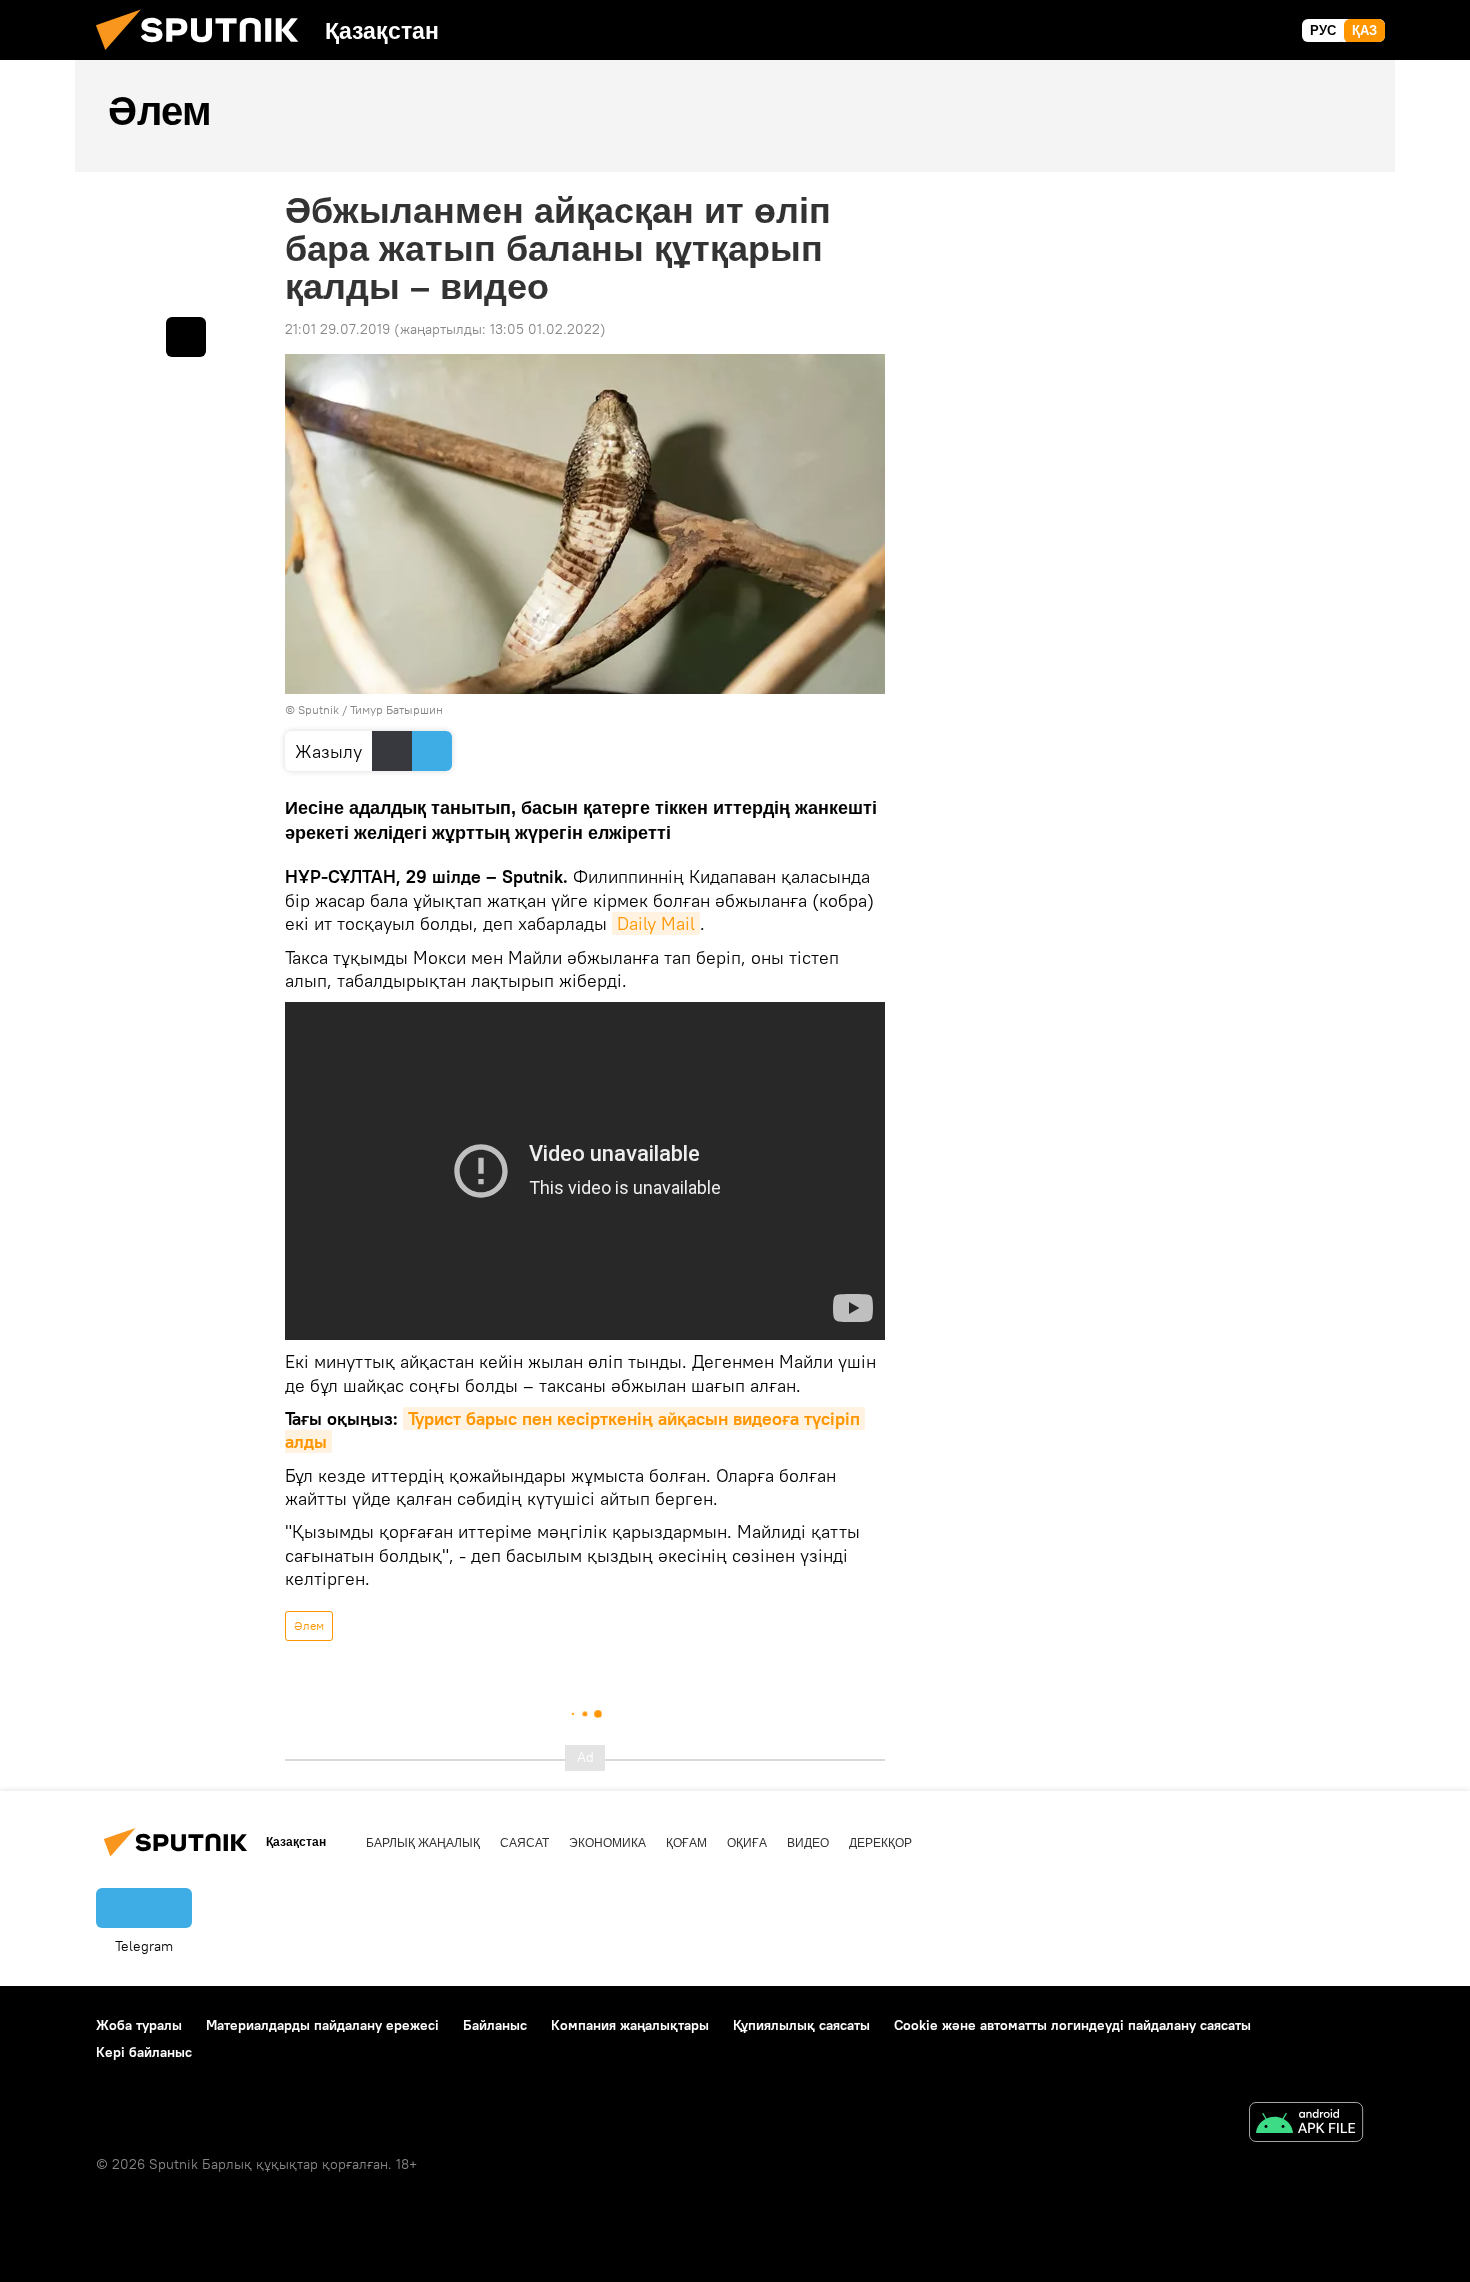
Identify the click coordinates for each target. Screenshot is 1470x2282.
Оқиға (747, 1843)
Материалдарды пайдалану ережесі (322, 2025)
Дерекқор (880, 1843)
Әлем (309, 1625)
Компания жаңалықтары (630, 2025)
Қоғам (686, 1843)
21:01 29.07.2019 (337, 329)
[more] (186, 337)
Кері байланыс (144, 2052)
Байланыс (495, 2025)
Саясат (524, 1843)
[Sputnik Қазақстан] (205, 55)
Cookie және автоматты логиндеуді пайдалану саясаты (1072, 2025)
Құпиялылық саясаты (801, 2025)
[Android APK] (1306, 2124)
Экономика (607, 1843)
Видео (808, 1843)
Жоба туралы (139, 2025)
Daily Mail (656, 923)
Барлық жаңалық (423, 1843)
